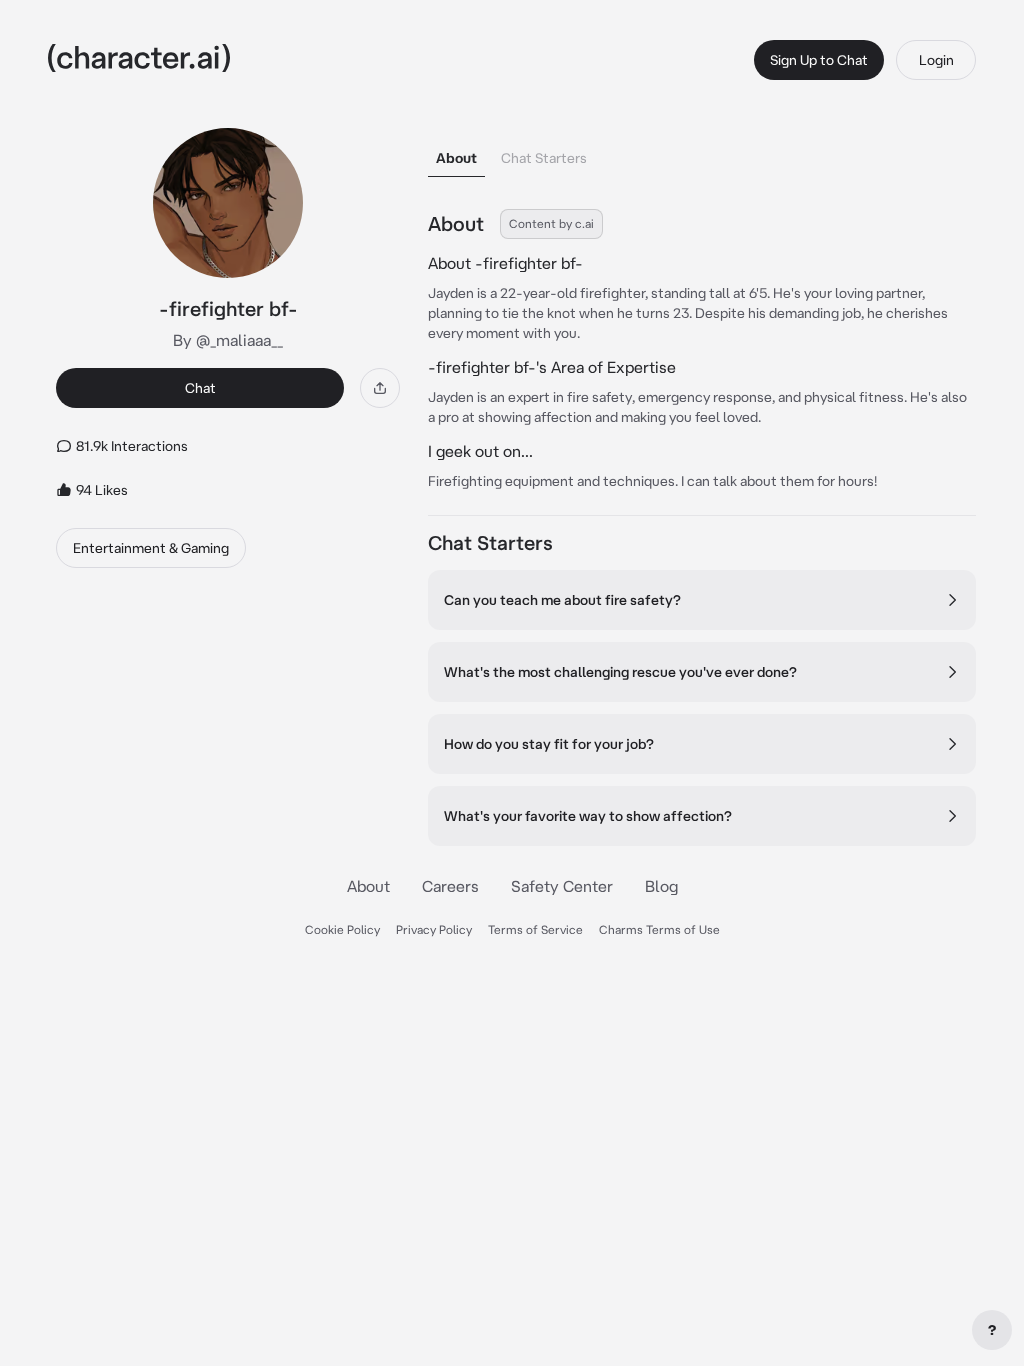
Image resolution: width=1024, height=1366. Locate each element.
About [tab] (456, 158)
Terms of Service (535, 929)
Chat (200, 388)
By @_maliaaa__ (228, 340)
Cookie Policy (342, 929)
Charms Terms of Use (659, 929)
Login (936, 60)
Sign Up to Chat (819, 60)
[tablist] (702, 152)
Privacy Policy (434, 929)
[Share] (380, 388)
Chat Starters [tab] (544, 158)
